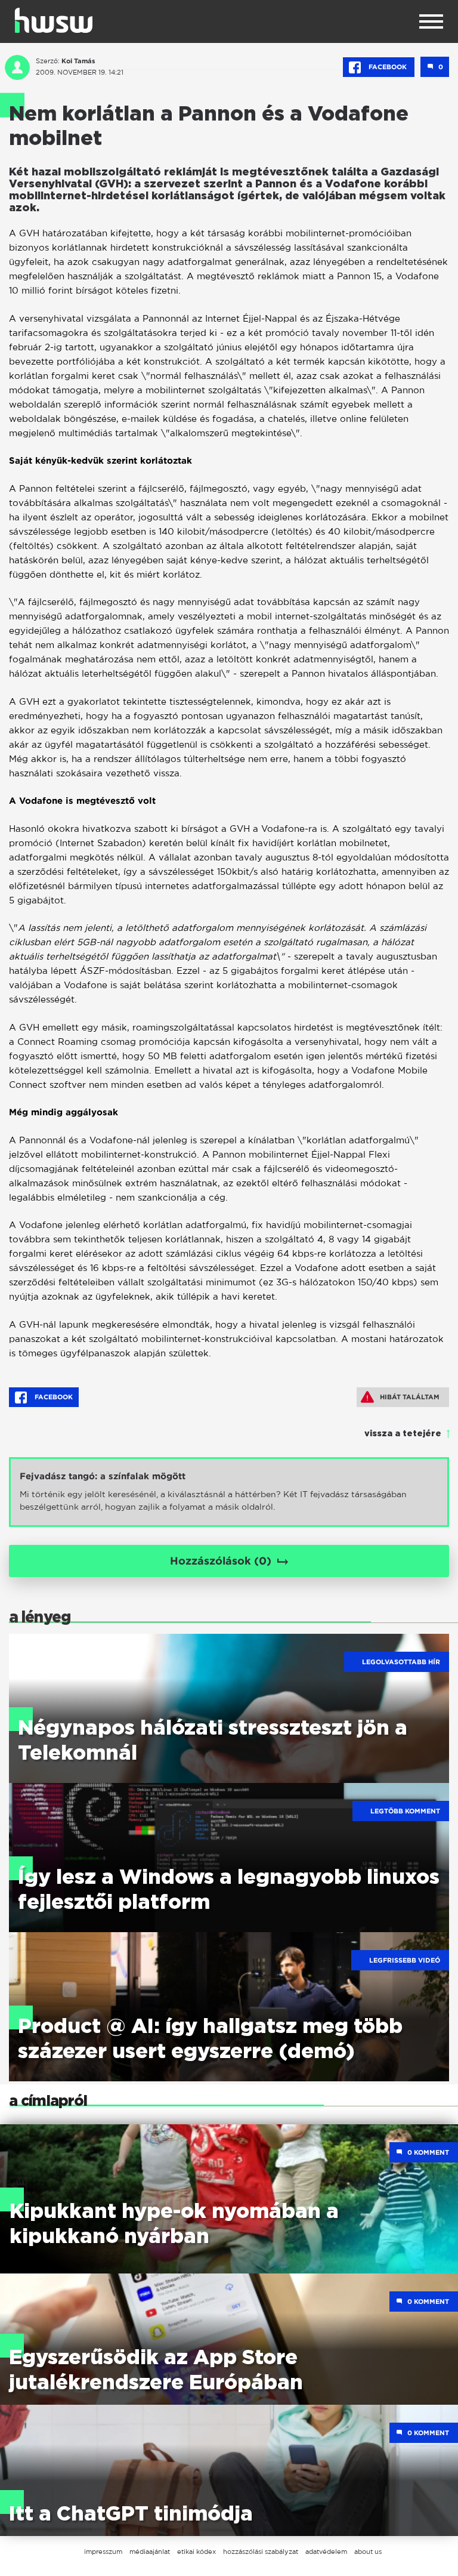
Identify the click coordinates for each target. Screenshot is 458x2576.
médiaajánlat (150, 2552)
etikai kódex (196, 2552)
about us (368, 2552)
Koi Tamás (78, 61)
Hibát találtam (410, 1397)
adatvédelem (326, 2552)
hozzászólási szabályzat (261, 2552)
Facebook (388, 67)
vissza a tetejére (403, 1434)
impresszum (103, 2552)
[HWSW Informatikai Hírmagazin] (54, 20)
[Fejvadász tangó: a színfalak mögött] (229, 1492)
